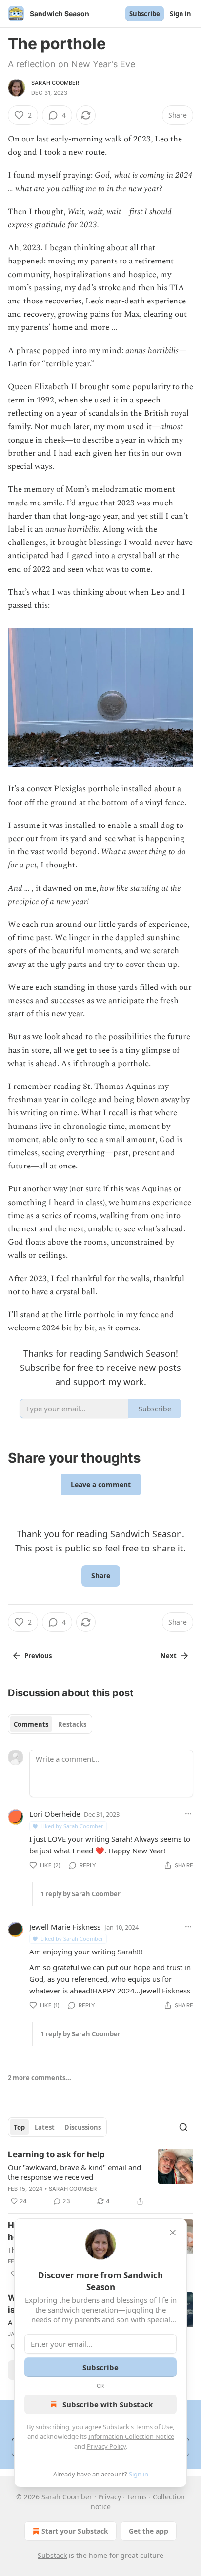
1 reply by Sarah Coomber (80, 1894)
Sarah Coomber (55, 83)
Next (169, 1656)
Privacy (110, 2497)
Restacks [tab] (72, 1724)
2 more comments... (40, 2078)
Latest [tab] (45, 2127)
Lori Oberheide (55, 1814)
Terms (137, 2497)
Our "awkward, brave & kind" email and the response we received (74, 2172)
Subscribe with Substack (108, 2404)
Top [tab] (19, 2127)
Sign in (181, 14)
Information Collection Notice (131, 2436)
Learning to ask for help (56, 2154)
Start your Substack (75, 2531)
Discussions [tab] (83, 2127)
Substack (52, 2555)
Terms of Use (154, 2427)
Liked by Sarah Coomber (72, 1826)
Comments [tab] (31, 1724)
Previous (38, 1656)
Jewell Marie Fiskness (65, 1927)
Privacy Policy (106, 2446)
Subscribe (145, 14)
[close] (173, 2233)
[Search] (183, 2127)
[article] (100, 2178)
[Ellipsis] (188, 1814)
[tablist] (50, 1724)
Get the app (149, 2531)
